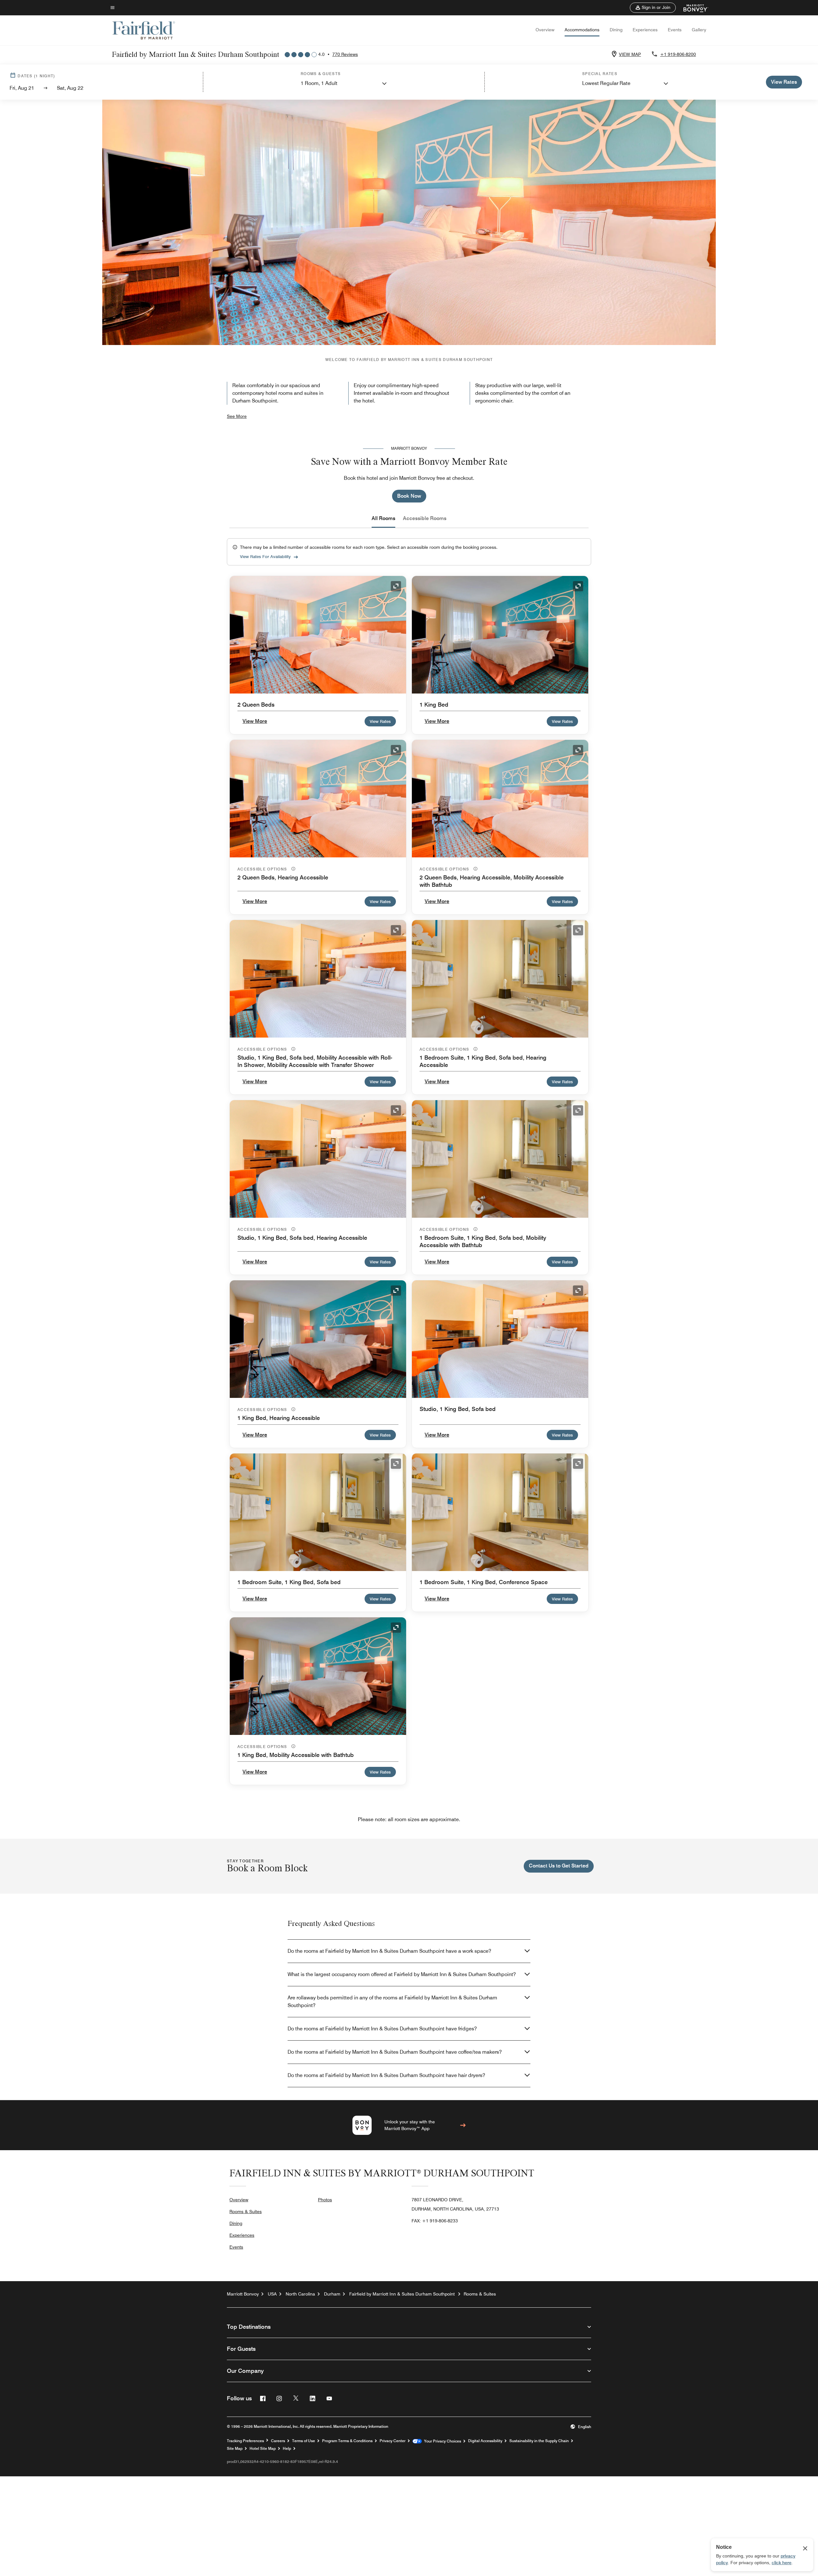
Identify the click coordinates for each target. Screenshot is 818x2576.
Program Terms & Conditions (347, 2441)
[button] (653, 8)
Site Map (235, 2449)
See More (237, 416)
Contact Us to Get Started (559, 1866)
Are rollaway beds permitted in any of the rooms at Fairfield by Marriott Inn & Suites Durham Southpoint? (392, 2001)
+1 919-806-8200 (678, 54)
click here (782, 2563)
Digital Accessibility (485, 2441)
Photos (325, 2200)
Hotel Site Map (263, 2449)
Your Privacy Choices (441, 2441)
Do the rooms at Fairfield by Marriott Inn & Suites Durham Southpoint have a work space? (389, 1951)
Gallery (699, 30)
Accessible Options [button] (263, 869)
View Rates (380, 721)
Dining (616, 30)
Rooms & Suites (246, 2212)
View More (255, 721)
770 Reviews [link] (345, 54)
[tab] (383, 518)
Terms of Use (304, 2441)
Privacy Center (393, 2441)
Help (287, 2449)
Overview (545, 30)
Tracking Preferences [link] (245, 2441)
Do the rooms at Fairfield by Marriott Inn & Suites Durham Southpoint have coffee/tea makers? (395, 2052)
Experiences (645, 30)
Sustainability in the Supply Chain (539, 2441)
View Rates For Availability (265, 556)
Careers (278, 2441)
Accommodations (582, 30)
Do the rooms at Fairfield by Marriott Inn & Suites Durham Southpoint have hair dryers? (386, 2075)
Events (675, 30)
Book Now (409, 496)
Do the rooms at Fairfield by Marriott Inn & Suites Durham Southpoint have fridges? (382, 2029)
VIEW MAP (630, 54)
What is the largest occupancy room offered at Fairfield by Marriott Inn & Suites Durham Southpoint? (402, 1974)
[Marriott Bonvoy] (692, 8)
